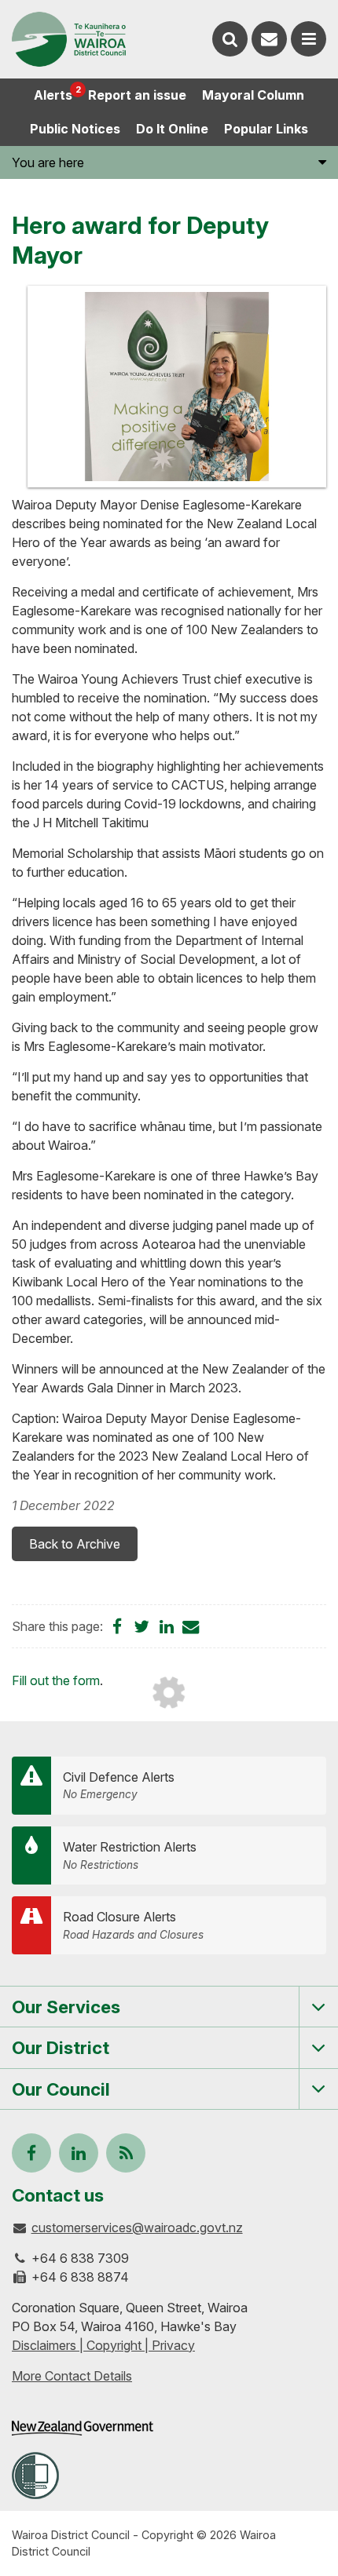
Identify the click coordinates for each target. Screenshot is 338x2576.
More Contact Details (72, 2376)
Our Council (61, 2089)
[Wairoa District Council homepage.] (69, 39)
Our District (61, 2047)
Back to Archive (75, 1544)
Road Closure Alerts (133, 1925)
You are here (48, 162)
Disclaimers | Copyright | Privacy (103, 2345)
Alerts (57, 93)
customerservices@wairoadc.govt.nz (137, 2228)
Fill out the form (56, 1680)
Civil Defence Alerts (119, 1785)
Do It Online (172, 129)
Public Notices (75, 129)
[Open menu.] (309, 39)
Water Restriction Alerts (130, 1855)
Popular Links (266, 129)
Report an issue (137, 95)
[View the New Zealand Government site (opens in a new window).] (83, 2428)
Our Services (66, 2007)
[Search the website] (230, 39)
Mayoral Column (253, 95)
